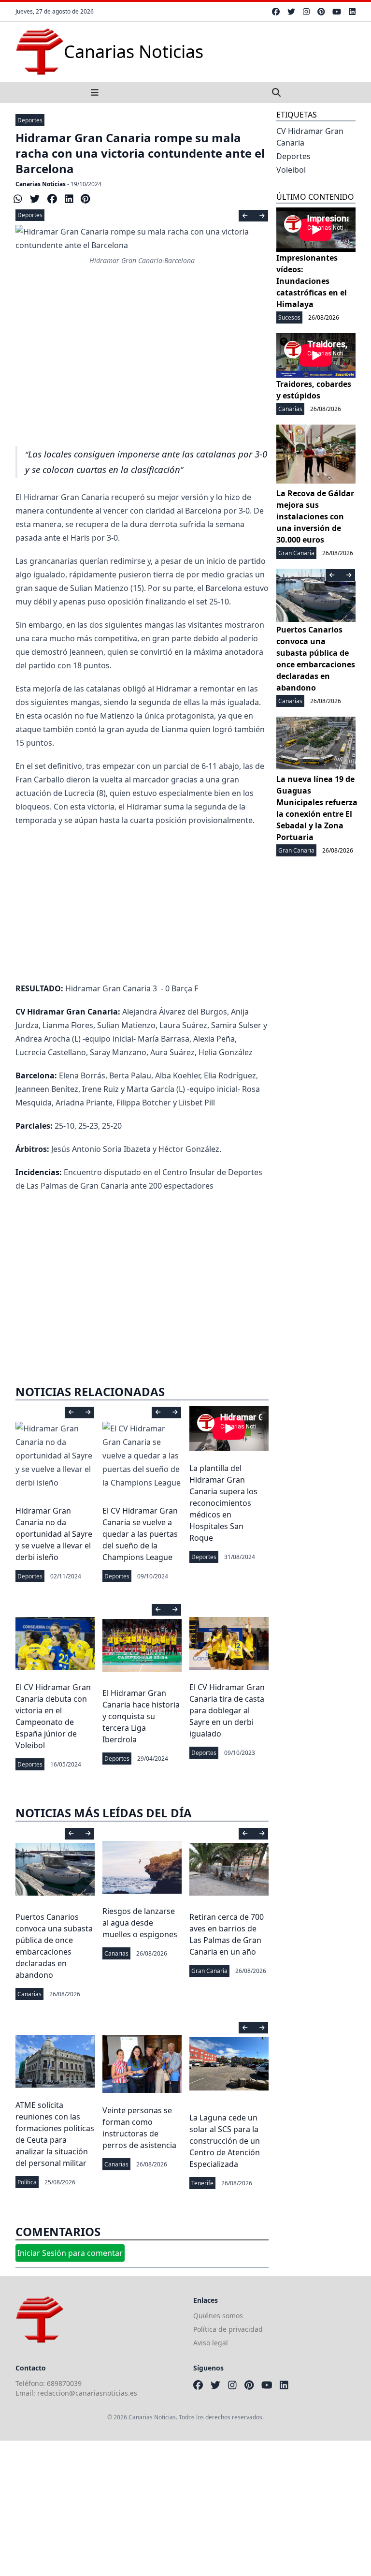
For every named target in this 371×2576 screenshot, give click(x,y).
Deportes (30, 120)
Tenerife (202, 2183)
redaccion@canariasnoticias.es (87, 2393)
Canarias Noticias (41, 184)
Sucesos (289, 317)
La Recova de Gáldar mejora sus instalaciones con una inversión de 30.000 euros (315, 516)
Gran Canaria (209, 1971)
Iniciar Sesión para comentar (70, 2253)
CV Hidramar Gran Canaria (310, 137)
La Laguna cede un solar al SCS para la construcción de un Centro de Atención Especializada (225, 2141)
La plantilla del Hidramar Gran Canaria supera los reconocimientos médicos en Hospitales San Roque (223, 1503)
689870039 (64, 2383)
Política (27, 2182)
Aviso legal (211, 2343)
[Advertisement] (142, 366)
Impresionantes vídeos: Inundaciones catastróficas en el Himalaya (312, 281)
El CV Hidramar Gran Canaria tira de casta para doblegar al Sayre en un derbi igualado (227, 1710)
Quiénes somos (218, 2316)
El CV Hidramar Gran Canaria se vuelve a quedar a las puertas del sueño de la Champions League (140, 1534)
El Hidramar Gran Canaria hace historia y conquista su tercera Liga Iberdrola (141, 1716)
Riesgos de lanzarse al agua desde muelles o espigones (140, 1923)
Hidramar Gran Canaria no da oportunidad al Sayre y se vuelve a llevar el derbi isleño (54, 1534)
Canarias (29, 1994)
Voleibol (291, 170)
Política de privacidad (228, 2329)
